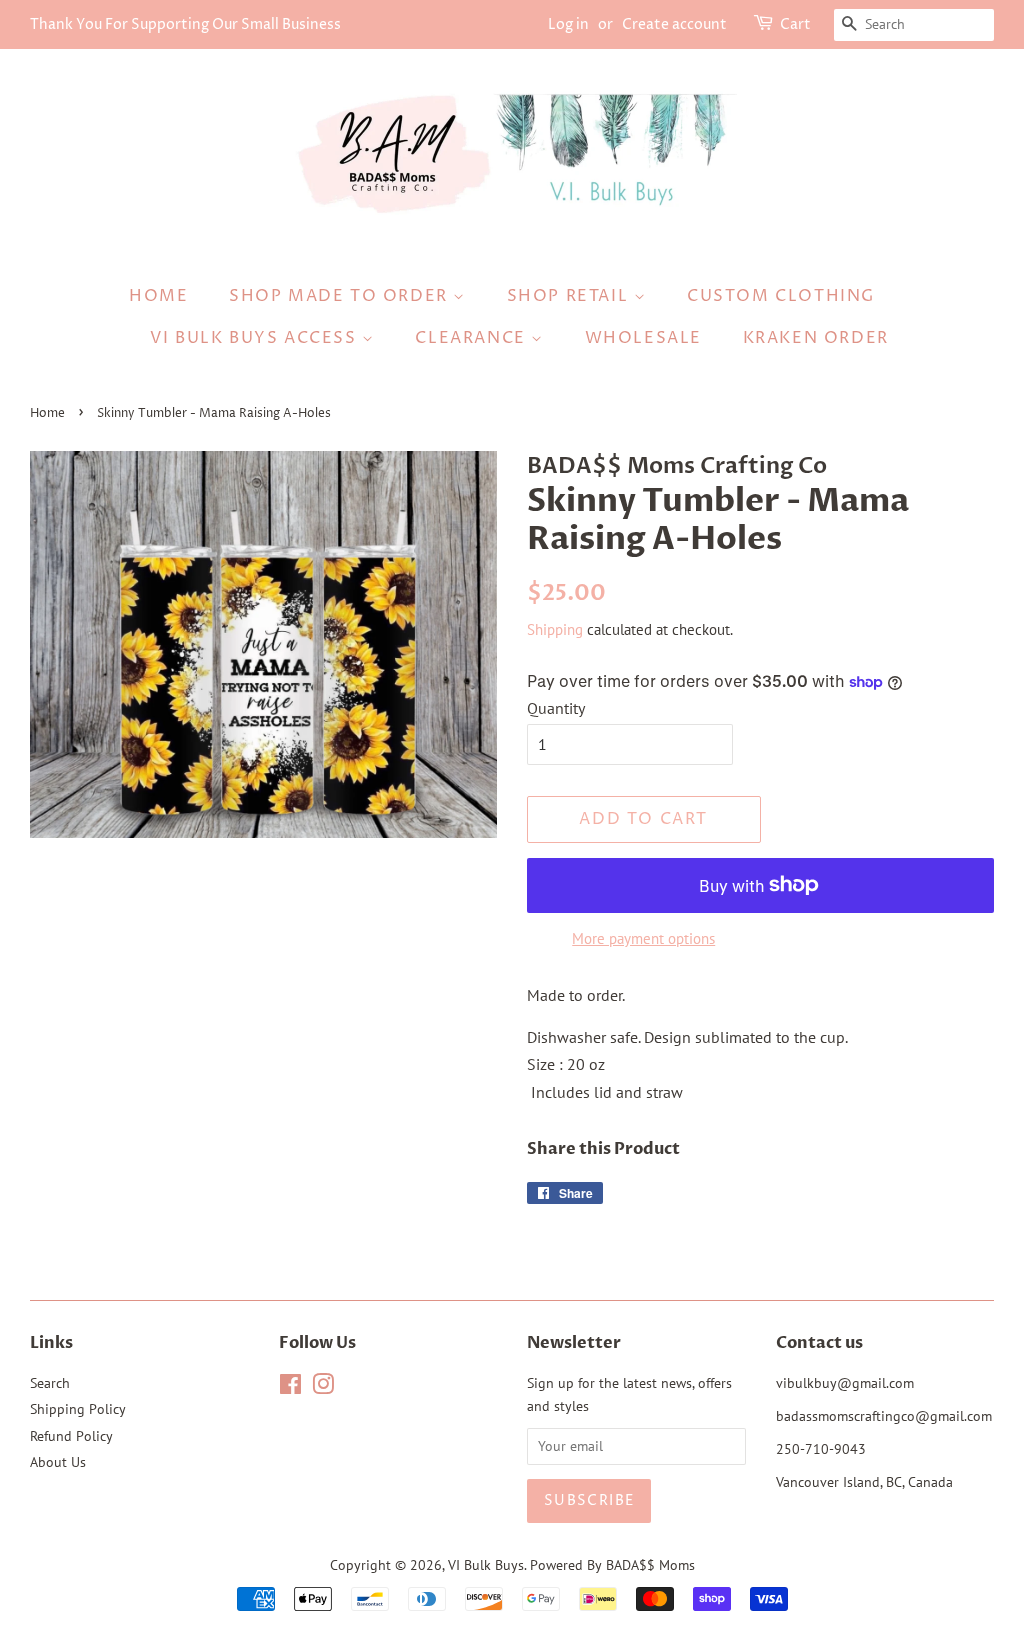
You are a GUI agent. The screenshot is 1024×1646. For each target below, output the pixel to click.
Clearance (473, 338)
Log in (568, 24)
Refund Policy (71, 1436)
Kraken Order (816, 338)
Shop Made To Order (341, 296)
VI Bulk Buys (486, 1565)
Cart (795, 24)
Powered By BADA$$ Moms (612, 1565)
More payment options (643, 938)
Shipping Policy (78, 1409)
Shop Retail (570, 296)
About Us (58, 1462)
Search (50, 1383)
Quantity (556, 708)
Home (158, 296)
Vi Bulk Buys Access (256, 338)
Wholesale (643, 338)
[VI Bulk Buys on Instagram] (323, 1388)
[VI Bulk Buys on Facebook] (290, 1388)
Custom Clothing (781, 296)
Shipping (555, 629)
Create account (674, 24)
